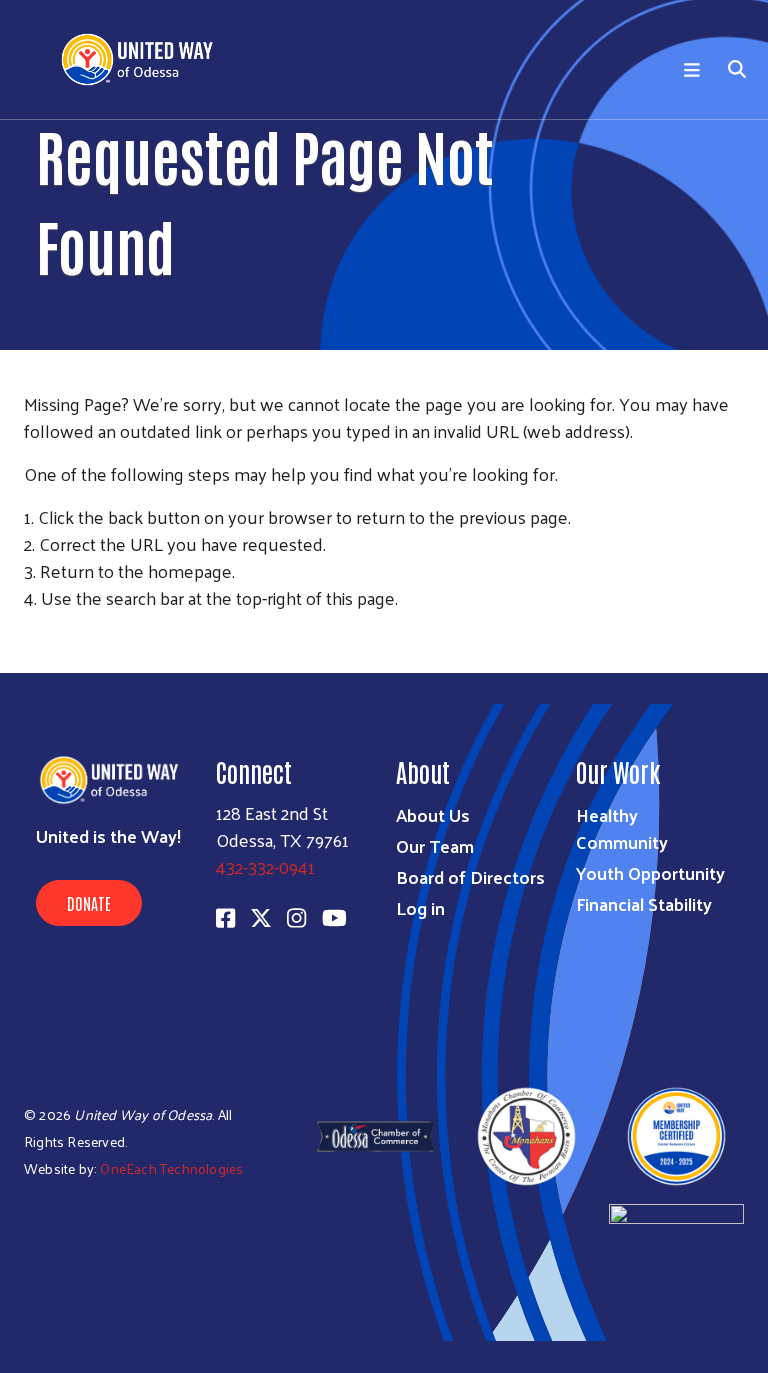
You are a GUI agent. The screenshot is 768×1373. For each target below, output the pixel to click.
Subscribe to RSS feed (32, 635)
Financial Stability (644, 903)
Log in (420, 907)
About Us (433, 814)
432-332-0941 (265, 866)
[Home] (150, 59)
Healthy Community (622, 828)
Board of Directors (470, 876)
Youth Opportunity (650, 872)
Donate (89, 903)
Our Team (435, 845)
